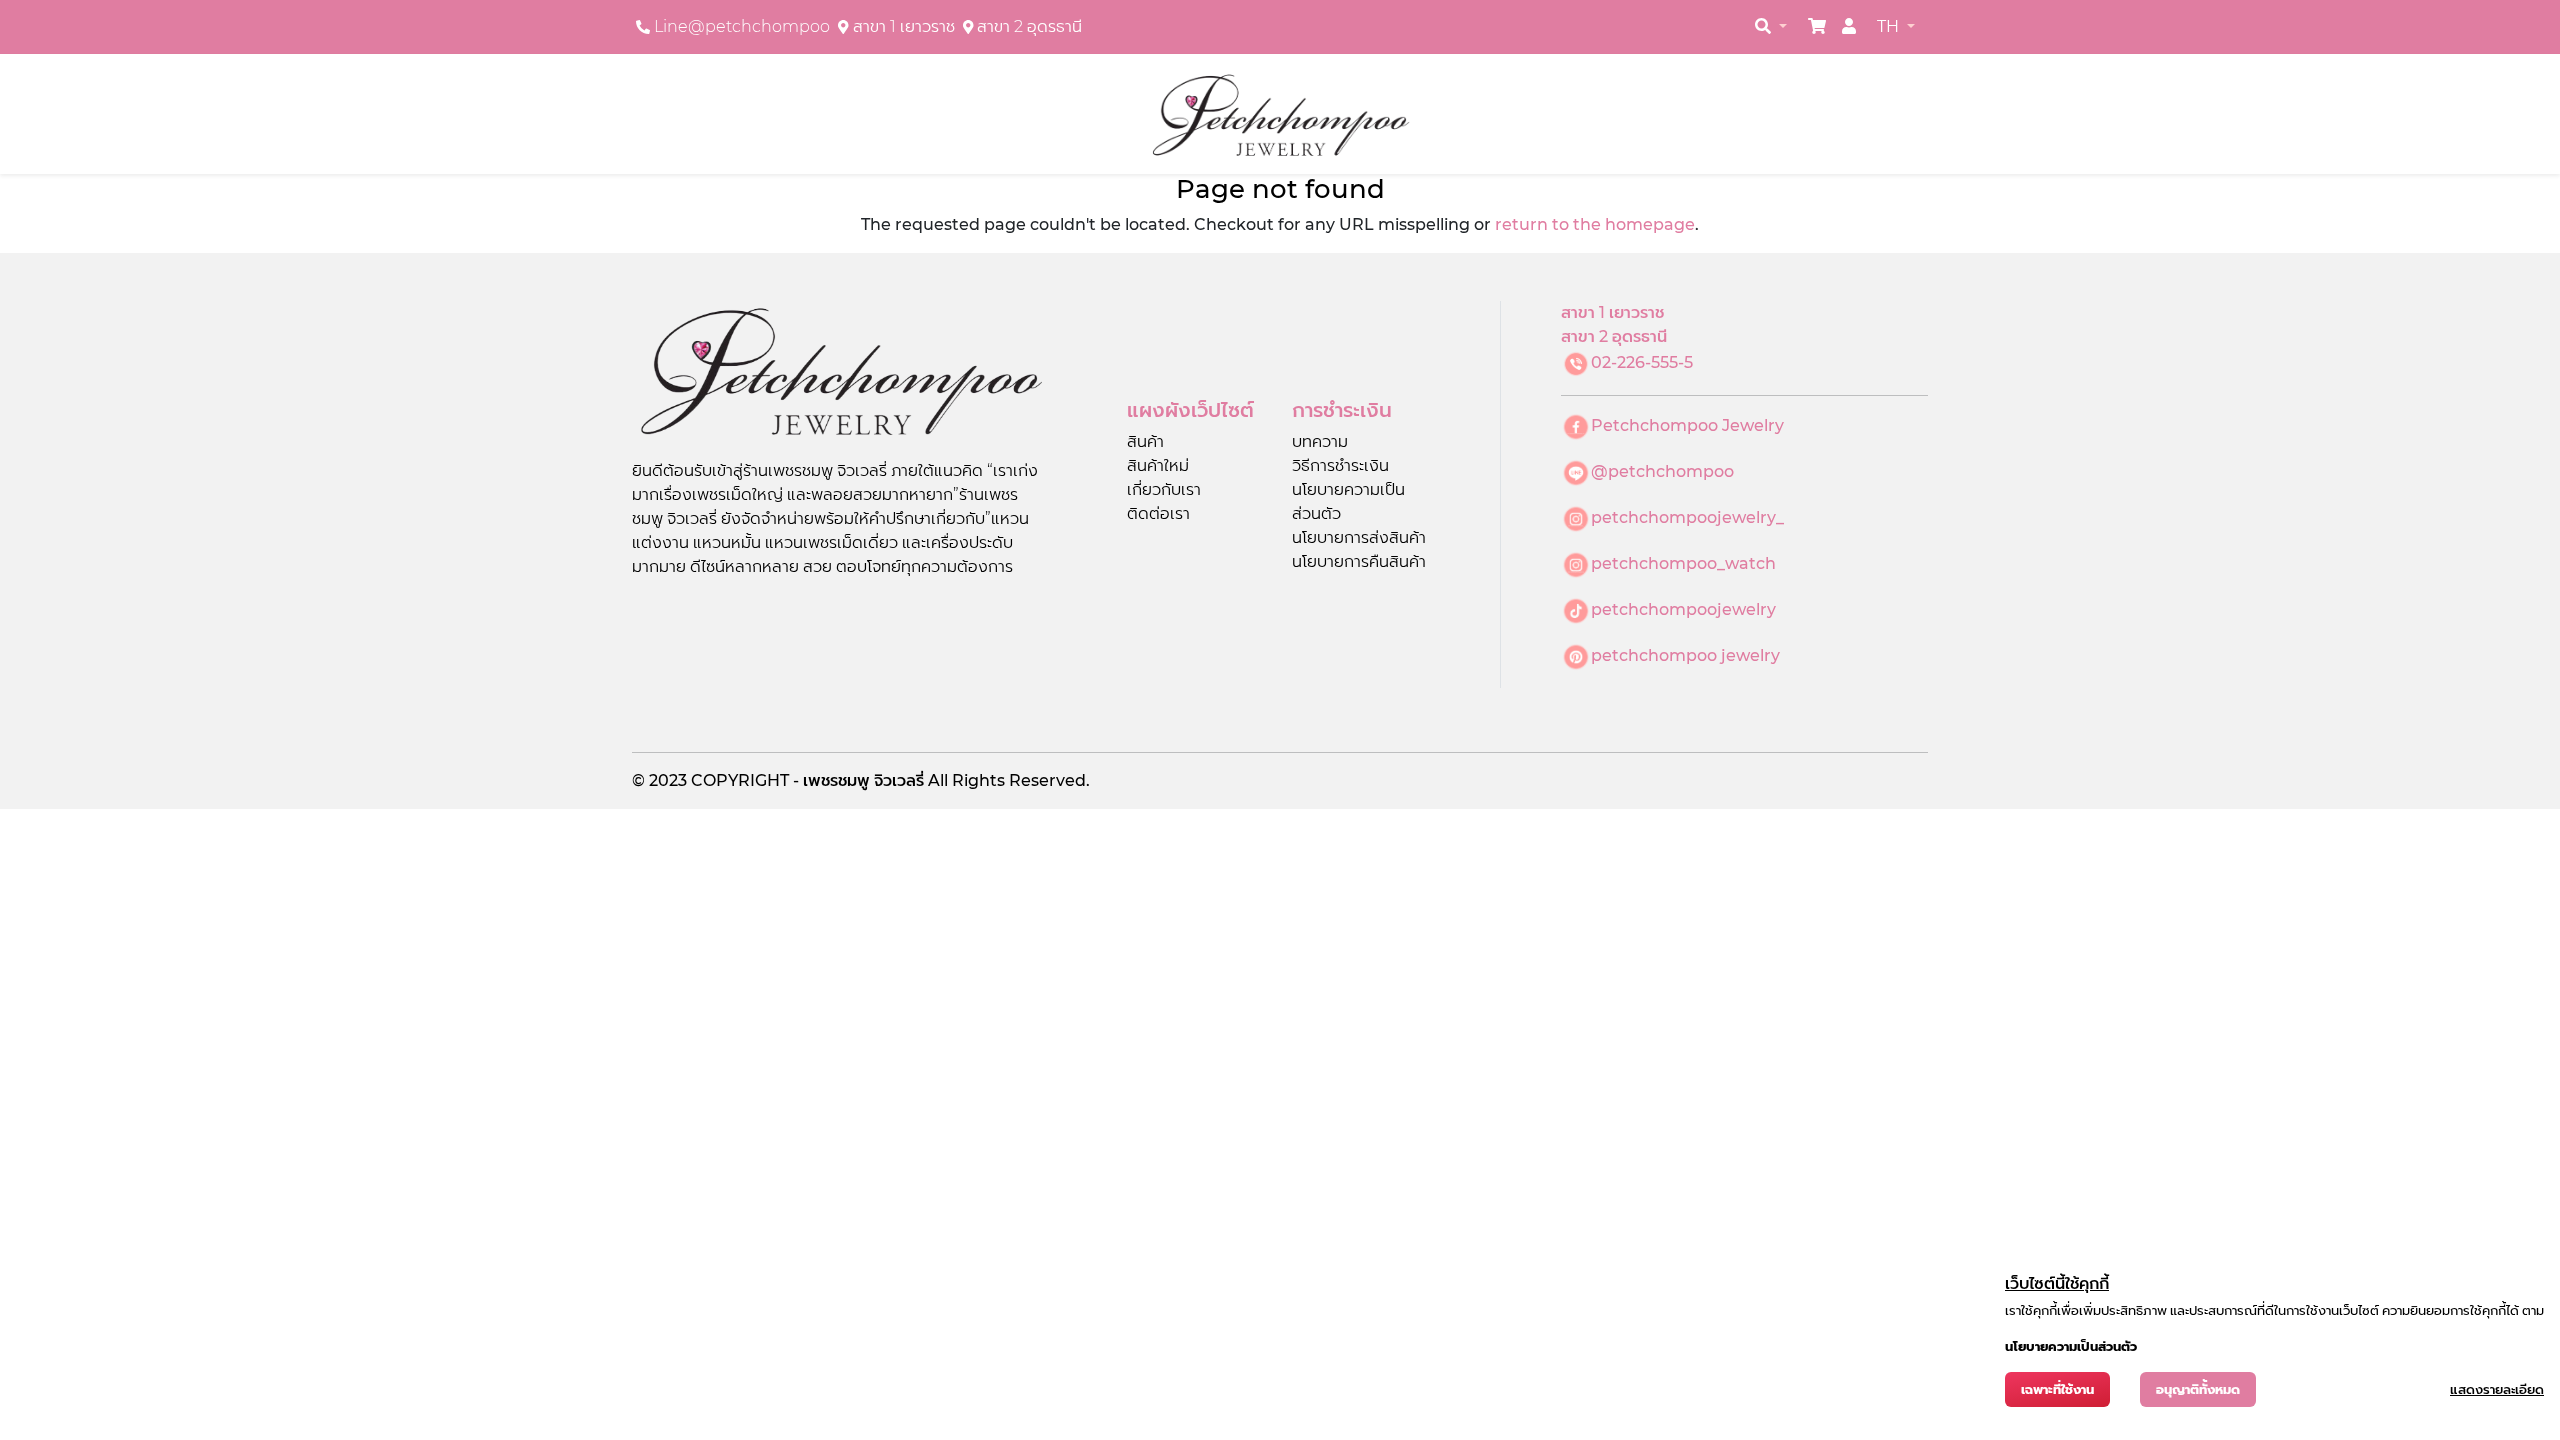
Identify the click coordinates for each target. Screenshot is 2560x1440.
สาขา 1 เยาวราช (904, 26)
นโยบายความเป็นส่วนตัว (2071, 1346)
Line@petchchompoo (742, 26)
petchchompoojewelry (1683, 609)
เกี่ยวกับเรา (1164, 489)
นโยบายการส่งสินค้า (1359, 537)
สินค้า (1145, 441)
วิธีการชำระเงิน (1340, 465)
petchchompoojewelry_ (1687, 517)
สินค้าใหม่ (1158, 465)
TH (1890, 26)
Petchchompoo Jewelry (1687, 425)
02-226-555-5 (1642, 362)
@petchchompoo (1662, 471)
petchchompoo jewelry (1685, 655)
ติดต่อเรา (1158, 513)
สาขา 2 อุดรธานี (1029, 26)
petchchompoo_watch (1683, 563)
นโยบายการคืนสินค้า (1359, 561)
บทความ (1320, 441)
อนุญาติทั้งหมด (2198, 1389)
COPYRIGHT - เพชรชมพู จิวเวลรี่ (809, 780)
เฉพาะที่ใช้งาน (2057, 1389)
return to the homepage (1595, 224)
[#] (1817, 26)
